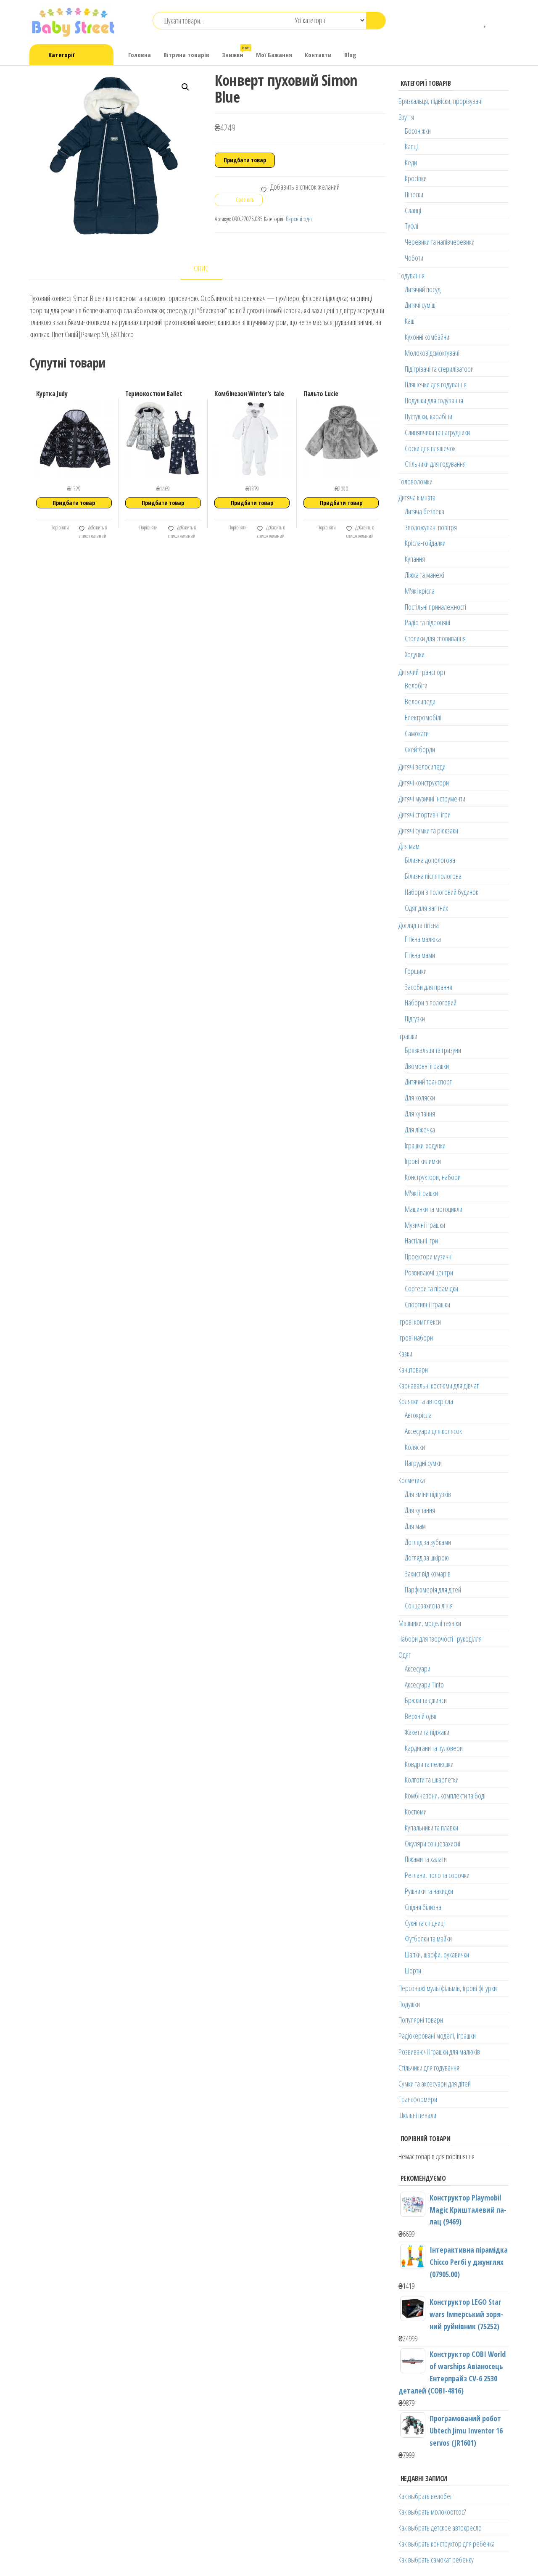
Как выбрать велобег (425, 2496)
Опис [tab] (201, 268)
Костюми (416, 1812)
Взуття (406, 117)
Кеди (411, 162)
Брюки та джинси (426, 1700)
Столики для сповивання (435, 638)
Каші (410, 321)
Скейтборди (420, 749)
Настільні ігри (421, 1240)
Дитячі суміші (421, 305)
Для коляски (420, 1098)
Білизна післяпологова (433, 876)
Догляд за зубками (428, 1542)
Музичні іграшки (425, 1225)
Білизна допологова (430, 860)
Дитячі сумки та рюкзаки (428, 830)
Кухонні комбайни (427, 337)
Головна (140, 55)
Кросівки (416, 178)
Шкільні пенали (417, 2115)
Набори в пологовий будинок (442, 892)
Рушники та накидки (429, 1891)
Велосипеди (420, 701)
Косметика (412, 1480)
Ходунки (415, 654)
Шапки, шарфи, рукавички (437, 1954)
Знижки (236, 52)
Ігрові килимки (423, 1161)
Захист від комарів (428, 1574)
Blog (350, 55)
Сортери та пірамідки (431, 1288)
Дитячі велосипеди (422, 767)
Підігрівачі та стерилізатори (439, 369)
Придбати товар (245, 160)
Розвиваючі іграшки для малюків (439, 2052)
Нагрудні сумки (423, 1463)
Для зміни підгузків (428, 1494)
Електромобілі (423, 717)
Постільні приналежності (435, 607)
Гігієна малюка (423, 939)
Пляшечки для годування (436, 384)
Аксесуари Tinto (424, 1685)
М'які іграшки (421, 1193)
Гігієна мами (420, 955)
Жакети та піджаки (427, 1732)
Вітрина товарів (186, 55)
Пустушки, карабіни (429, 416)
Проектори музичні (429, 1256)
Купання (415, 559)
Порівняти (59, 528)
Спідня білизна (423, 1907)
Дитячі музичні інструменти (432, 799)
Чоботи (414, 258)
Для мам (409, 846)
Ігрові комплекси (420, 1322)
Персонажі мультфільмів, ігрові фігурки (448, 1988)
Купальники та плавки (431, 1828)
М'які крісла (420, 591)
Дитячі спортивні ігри (425, 815)
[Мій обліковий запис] (498, 21)
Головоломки (415, 481)
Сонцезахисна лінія (429, 1605)
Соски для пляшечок (430, 448)
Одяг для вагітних (426, 908)
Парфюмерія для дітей (433, 1590)
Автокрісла (418, 1415)
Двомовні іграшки (427, 1066)
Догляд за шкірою (427, 1558)
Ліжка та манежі (425, 575)
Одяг (405, 1655)
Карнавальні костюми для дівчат (439, 1386)
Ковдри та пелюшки (429, 1764)
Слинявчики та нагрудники (437, 432)
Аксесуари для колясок (433, 1431)
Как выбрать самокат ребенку (436, 2560)
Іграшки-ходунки (425, 1145)
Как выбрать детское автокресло (440, 2528)
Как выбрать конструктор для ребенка (447, 2544)
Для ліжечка (420, 1129)
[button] (185, 87)
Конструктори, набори (433, 1177)
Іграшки (408, 1036)
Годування (411, 275)
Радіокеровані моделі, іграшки (437, 2036)
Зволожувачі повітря (431, 527)
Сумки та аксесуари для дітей (435, 2084)
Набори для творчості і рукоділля (440, 1639)
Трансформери (418, 2099)
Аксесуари (418, 1669)
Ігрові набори (416, 1338)
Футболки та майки (428, 1939)
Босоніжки (418, 131)
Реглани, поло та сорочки (437, 1875)
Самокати (417, 733)
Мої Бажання (274, 55)
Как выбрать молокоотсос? (432, 2512)
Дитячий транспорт (422, 672)
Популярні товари (421, 2020)
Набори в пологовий (431, 1002)
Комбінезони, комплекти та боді (445, 1796)
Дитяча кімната (417, 497)
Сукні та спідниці (425, 1923)
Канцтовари (413, 1370)
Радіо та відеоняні (427, 622)
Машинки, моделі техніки (430, 1623)
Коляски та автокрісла (426, 1401)
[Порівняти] (473, 21)
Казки (405, 1354)
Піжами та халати (426, 1859)
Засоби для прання (429, 987)
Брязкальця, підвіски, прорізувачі (440, 101)
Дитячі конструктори (424, 783)
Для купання (420, 1113)
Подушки (409, 2004)
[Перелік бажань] (486, 21)
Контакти (318, 55)
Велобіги (416, 685)
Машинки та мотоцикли (434, 1209)
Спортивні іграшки (427, 1304)
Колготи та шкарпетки (432, 1780)
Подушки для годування (434, 400)
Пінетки (414, 194)
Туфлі (411, 226)
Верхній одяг (299, 219)
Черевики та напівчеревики (440, 242)
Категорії (61, 55)
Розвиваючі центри (429, 1272)
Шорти (413, 1970)
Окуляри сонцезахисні (433, 1843)
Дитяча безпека (425, 511)
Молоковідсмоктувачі (432, 353)
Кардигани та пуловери (434, 1748)
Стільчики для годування (435, 464)
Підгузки (415, 1018)
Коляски (415, 1447)
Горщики (416, 971)
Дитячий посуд (423, 289)
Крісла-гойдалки (425, 543)
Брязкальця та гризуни (433, 1050)
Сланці (413, 210)
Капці (411, 146)
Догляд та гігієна (419, 925)
